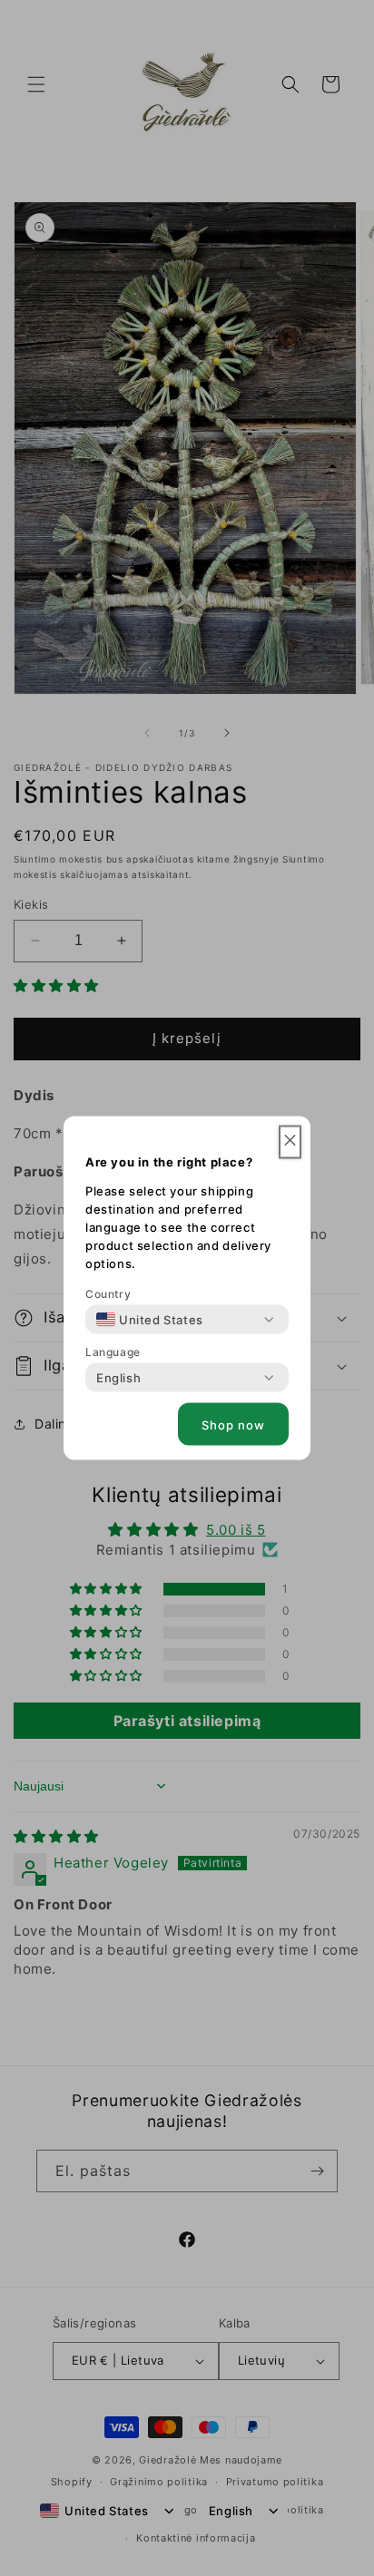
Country (108, 1294)
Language (113, 1352)
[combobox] (150, 1320)
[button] (290, 1142)
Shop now (233, 1424)
